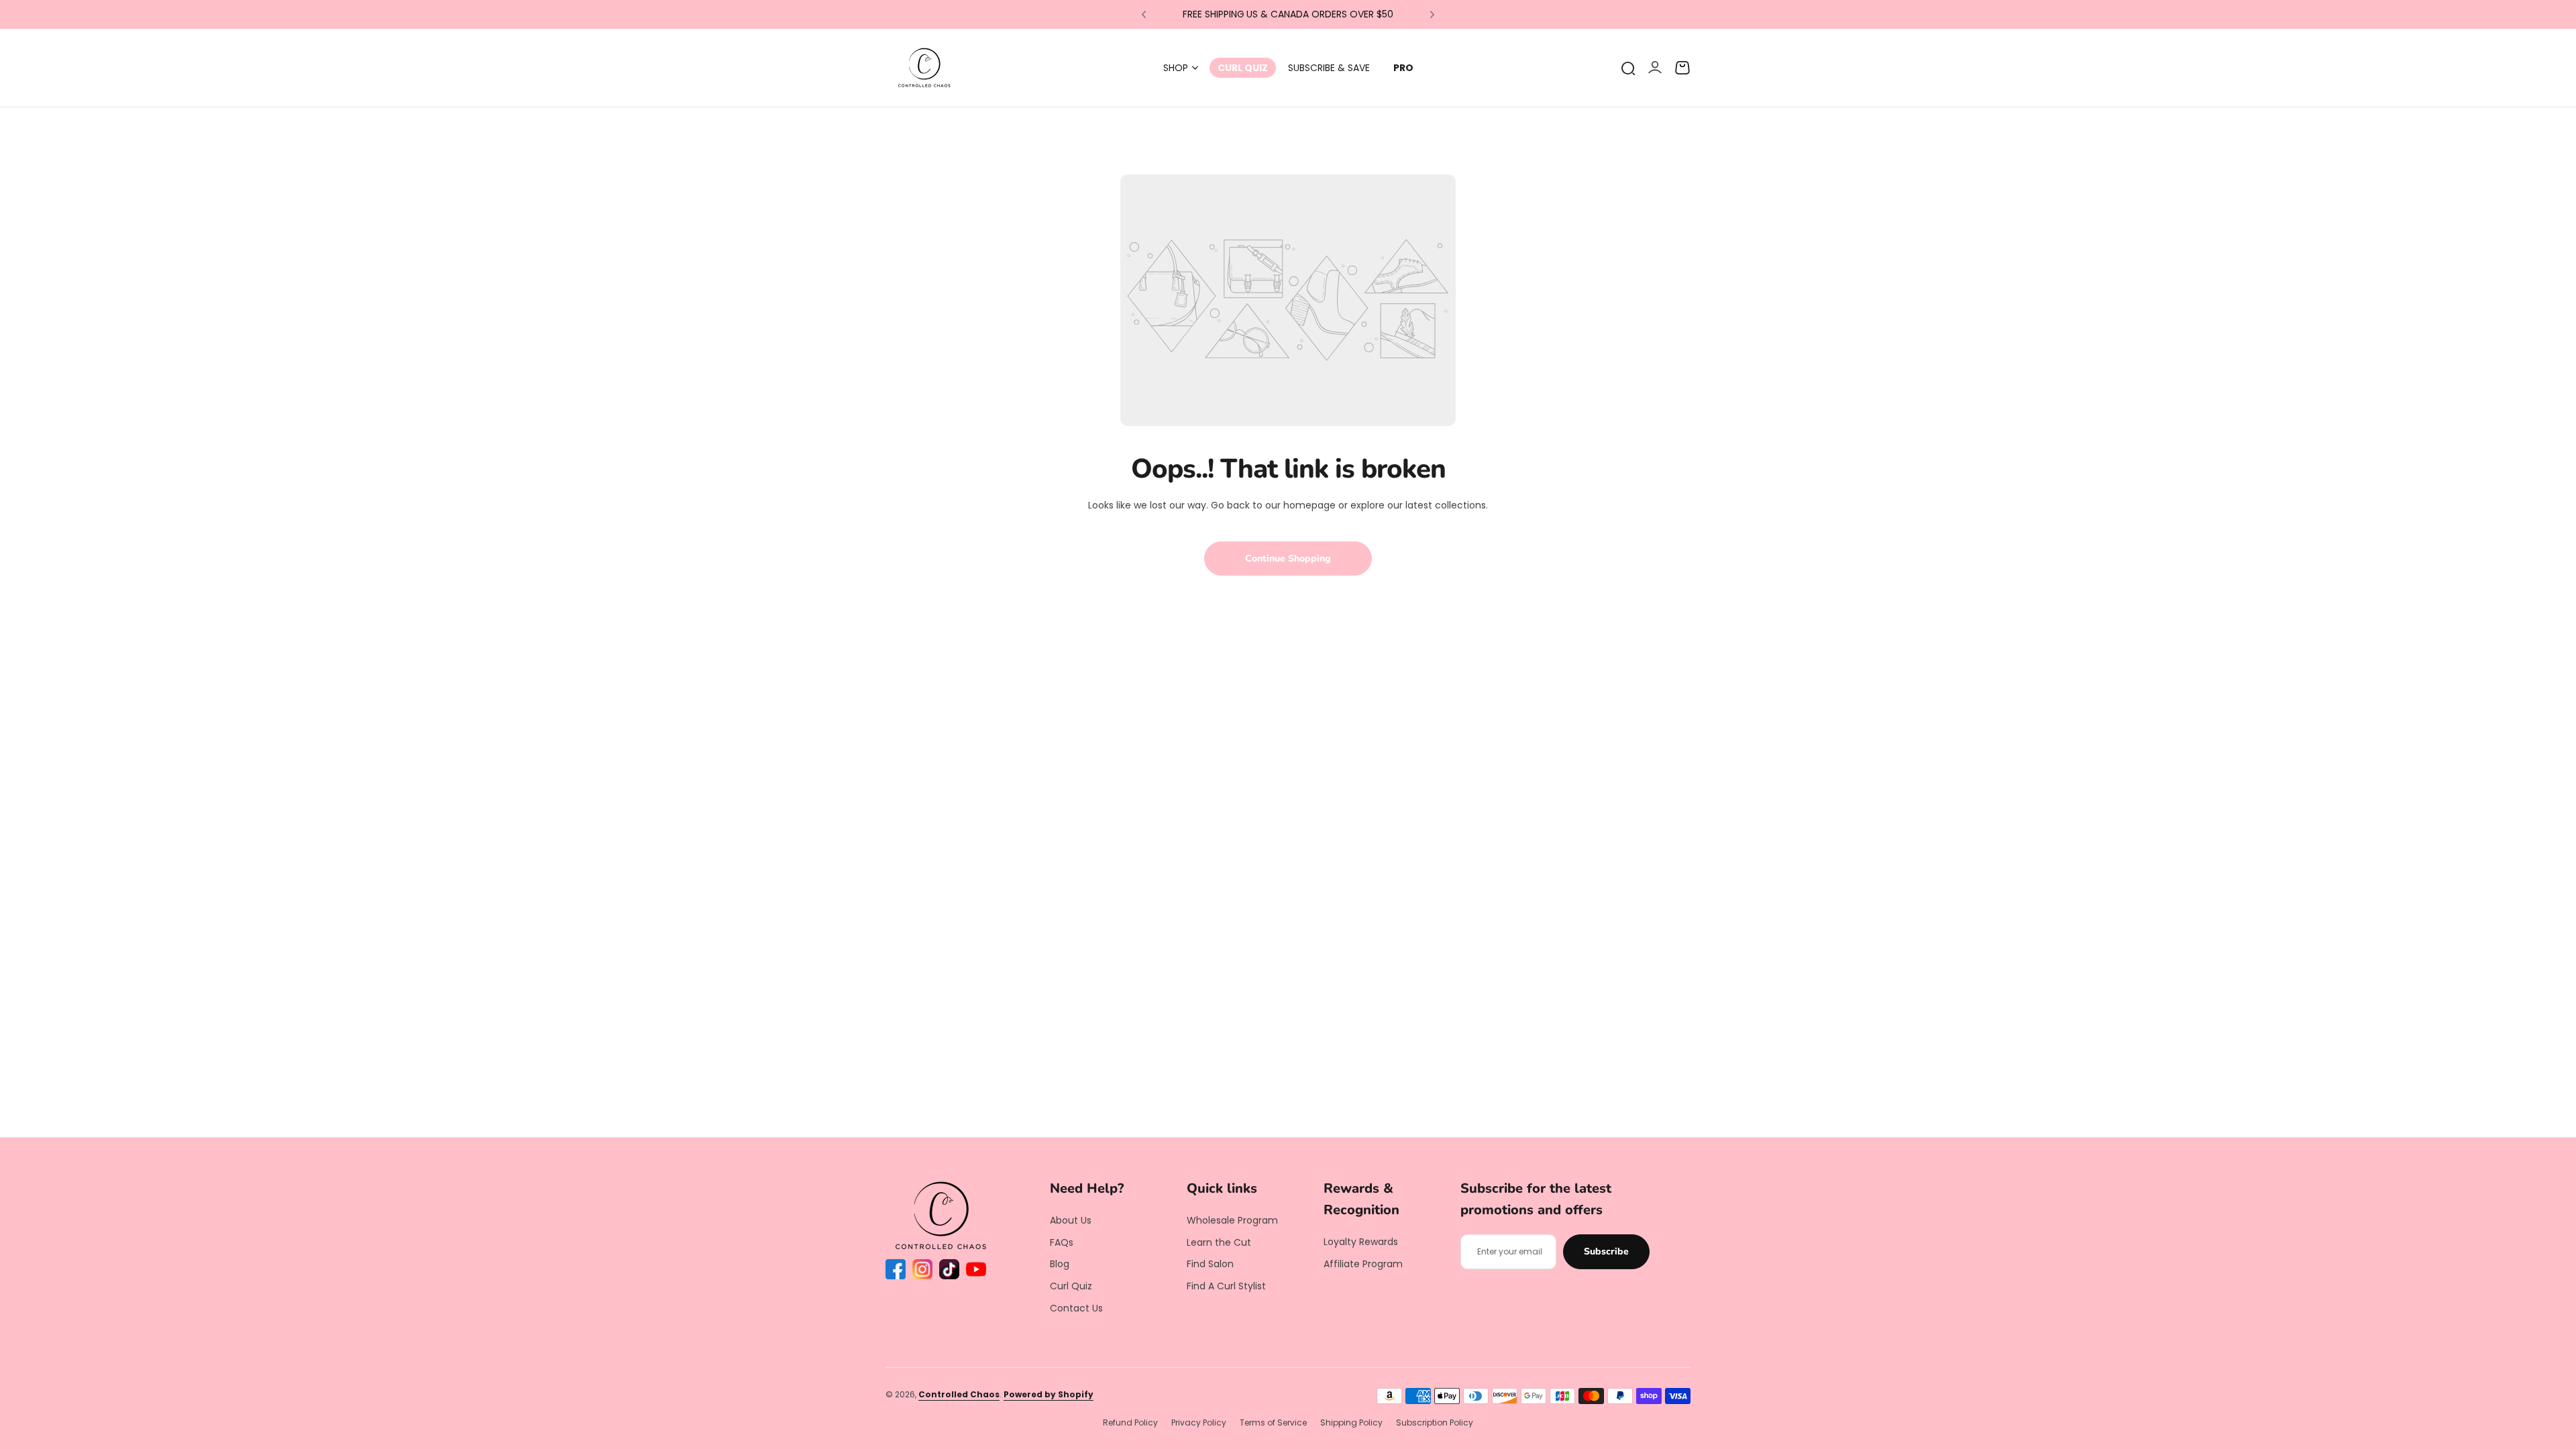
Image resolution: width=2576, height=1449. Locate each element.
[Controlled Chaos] (924, 68)
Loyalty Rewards (1361, 1242)
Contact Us (1076, 1308)
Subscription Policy (1435, 1423)
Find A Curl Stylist (1226, 1286)
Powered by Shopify (1049, 1394)
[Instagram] (922, 1269)
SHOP (1176, 68)
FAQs (1062, 1242)
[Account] (1655, 68)
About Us (1071, 1220)
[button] (1144, 15)
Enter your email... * (1510, 1251)
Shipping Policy (1351, 1423)
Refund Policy (1130, 1423)
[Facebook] (896, 1269)
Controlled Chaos (959, 1394)
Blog (1060, 1264)
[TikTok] (949, 1269)
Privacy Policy (1199, 1423)
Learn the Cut (1219, 1242)
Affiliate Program (1363, 1264)
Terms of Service (1273, 1423)
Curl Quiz (1071, 1286)
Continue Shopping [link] (1288, 558)
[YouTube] (976, 1269)
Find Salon (1210, 1264)
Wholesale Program (1232, 1220)
